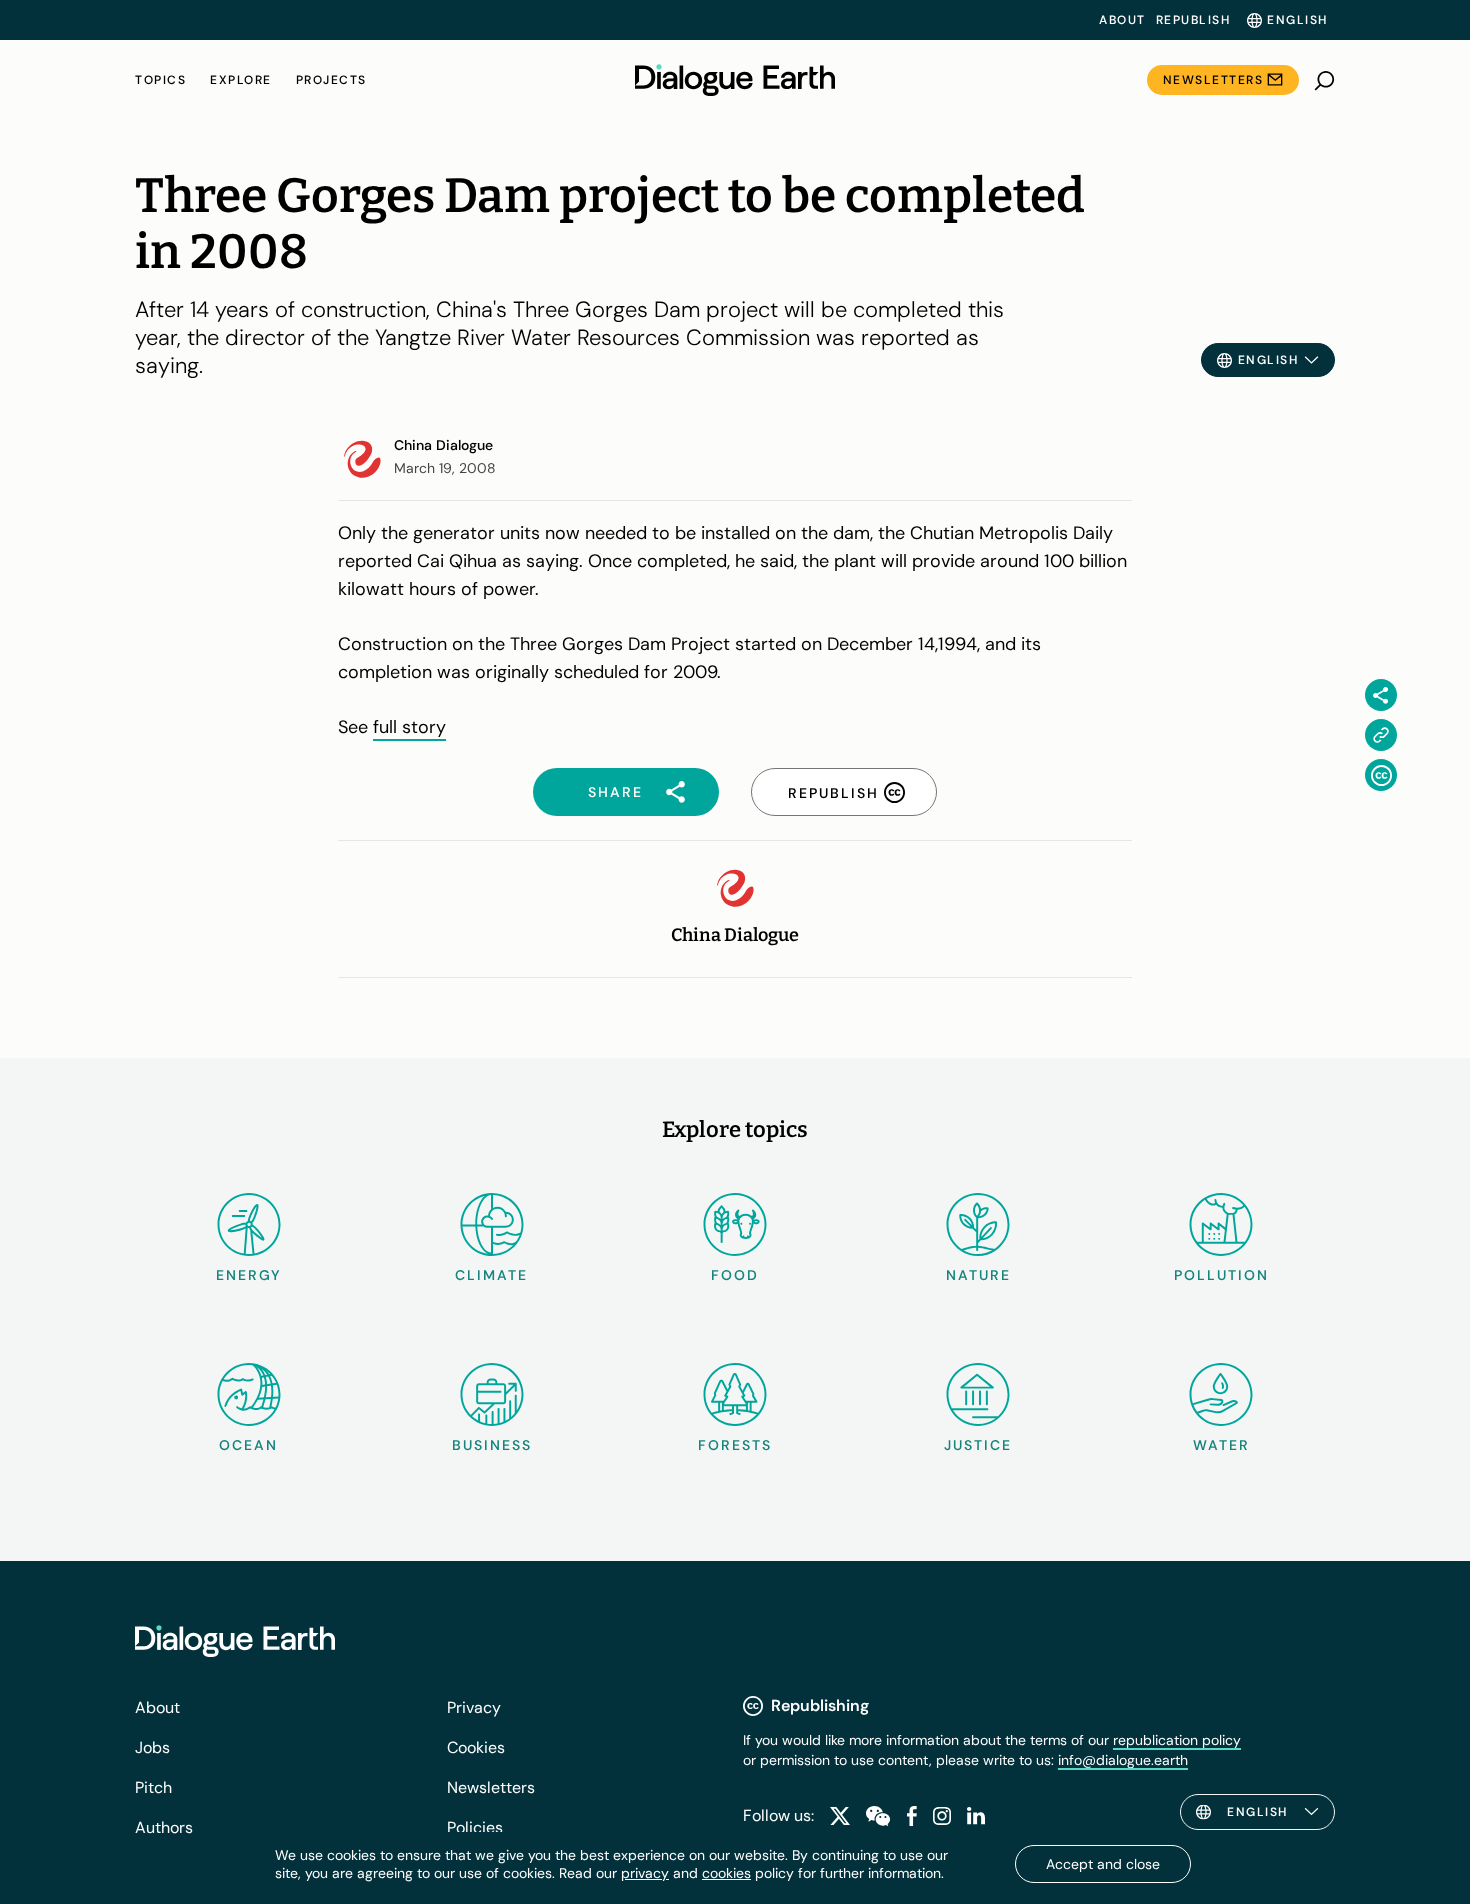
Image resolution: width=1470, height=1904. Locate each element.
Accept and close (1103, 1864)
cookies (726, 1873)
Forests (735, 1445)
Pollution (1221, 1275)
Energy (249, 1275)
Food (735, 1275)
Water (1221, 1445)
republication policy (1177, 1740)
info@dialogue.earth (1123, 1760)
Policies (475, 1827)
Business (492, 1445)
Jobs (152, 1747)
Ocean (248, 1445)
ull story (412, 727)
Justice (978, 1445)
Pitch (153, 1787)
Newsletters (1213, 80)
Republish (1193, 20)
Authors (164, 1827)
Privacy (474, 1707)
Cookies (476, 1747)
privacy (645, 1873)
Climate (491, 1275)
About (1122, 20)
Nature (978, 1275)
